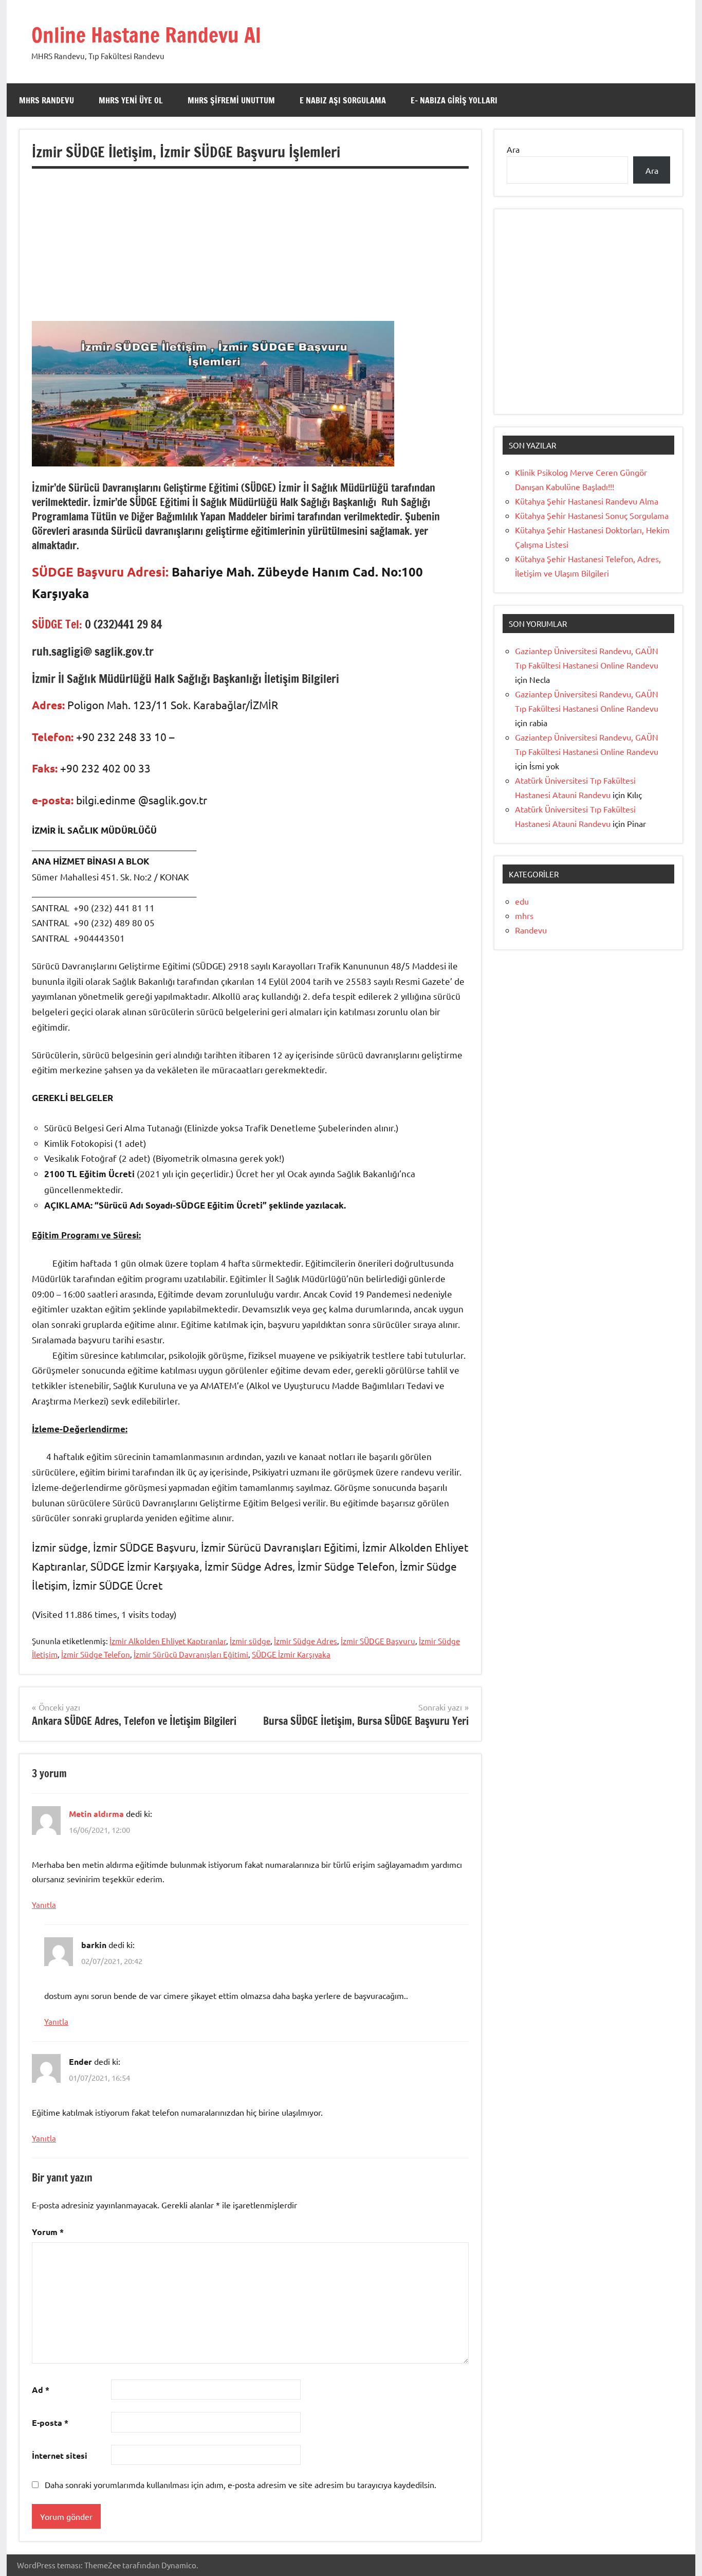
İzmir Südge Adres (306, 1641)
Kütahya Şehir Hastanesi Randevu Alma (587, 501)
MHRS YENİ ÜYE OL (131, 100)
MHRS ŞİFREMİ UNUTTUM (231, 100)
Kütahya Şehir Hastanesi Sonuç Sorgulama (592, 515)
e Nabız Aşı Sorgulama (343, 100)
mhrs (524, 915)
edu (522, 901)
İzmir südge (250, 1641)
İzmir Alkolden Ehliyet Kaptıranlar (168, 1641)
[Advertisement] (250, 249)
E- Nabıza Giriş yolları (454, 100)
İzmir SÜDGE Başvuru (378, 1641)
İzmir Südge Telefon (96, 1654)
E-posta (50, 2422)
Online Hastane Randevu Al (146, 35)
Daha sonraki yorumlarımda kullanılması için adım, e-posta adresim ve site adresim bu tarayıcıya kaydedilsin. (241, 2484)
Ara (513, 149)
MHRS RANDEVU (47, 100)
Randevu (531, 930)
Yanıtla (44, 1905)
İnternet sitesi (60, 2455)
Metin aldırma (96, 1814)
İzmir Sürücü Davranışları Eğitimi (191, 1654)
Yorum (48, 2232)
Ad (41, 2390)
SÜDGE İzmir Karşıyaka (291, 1654)
